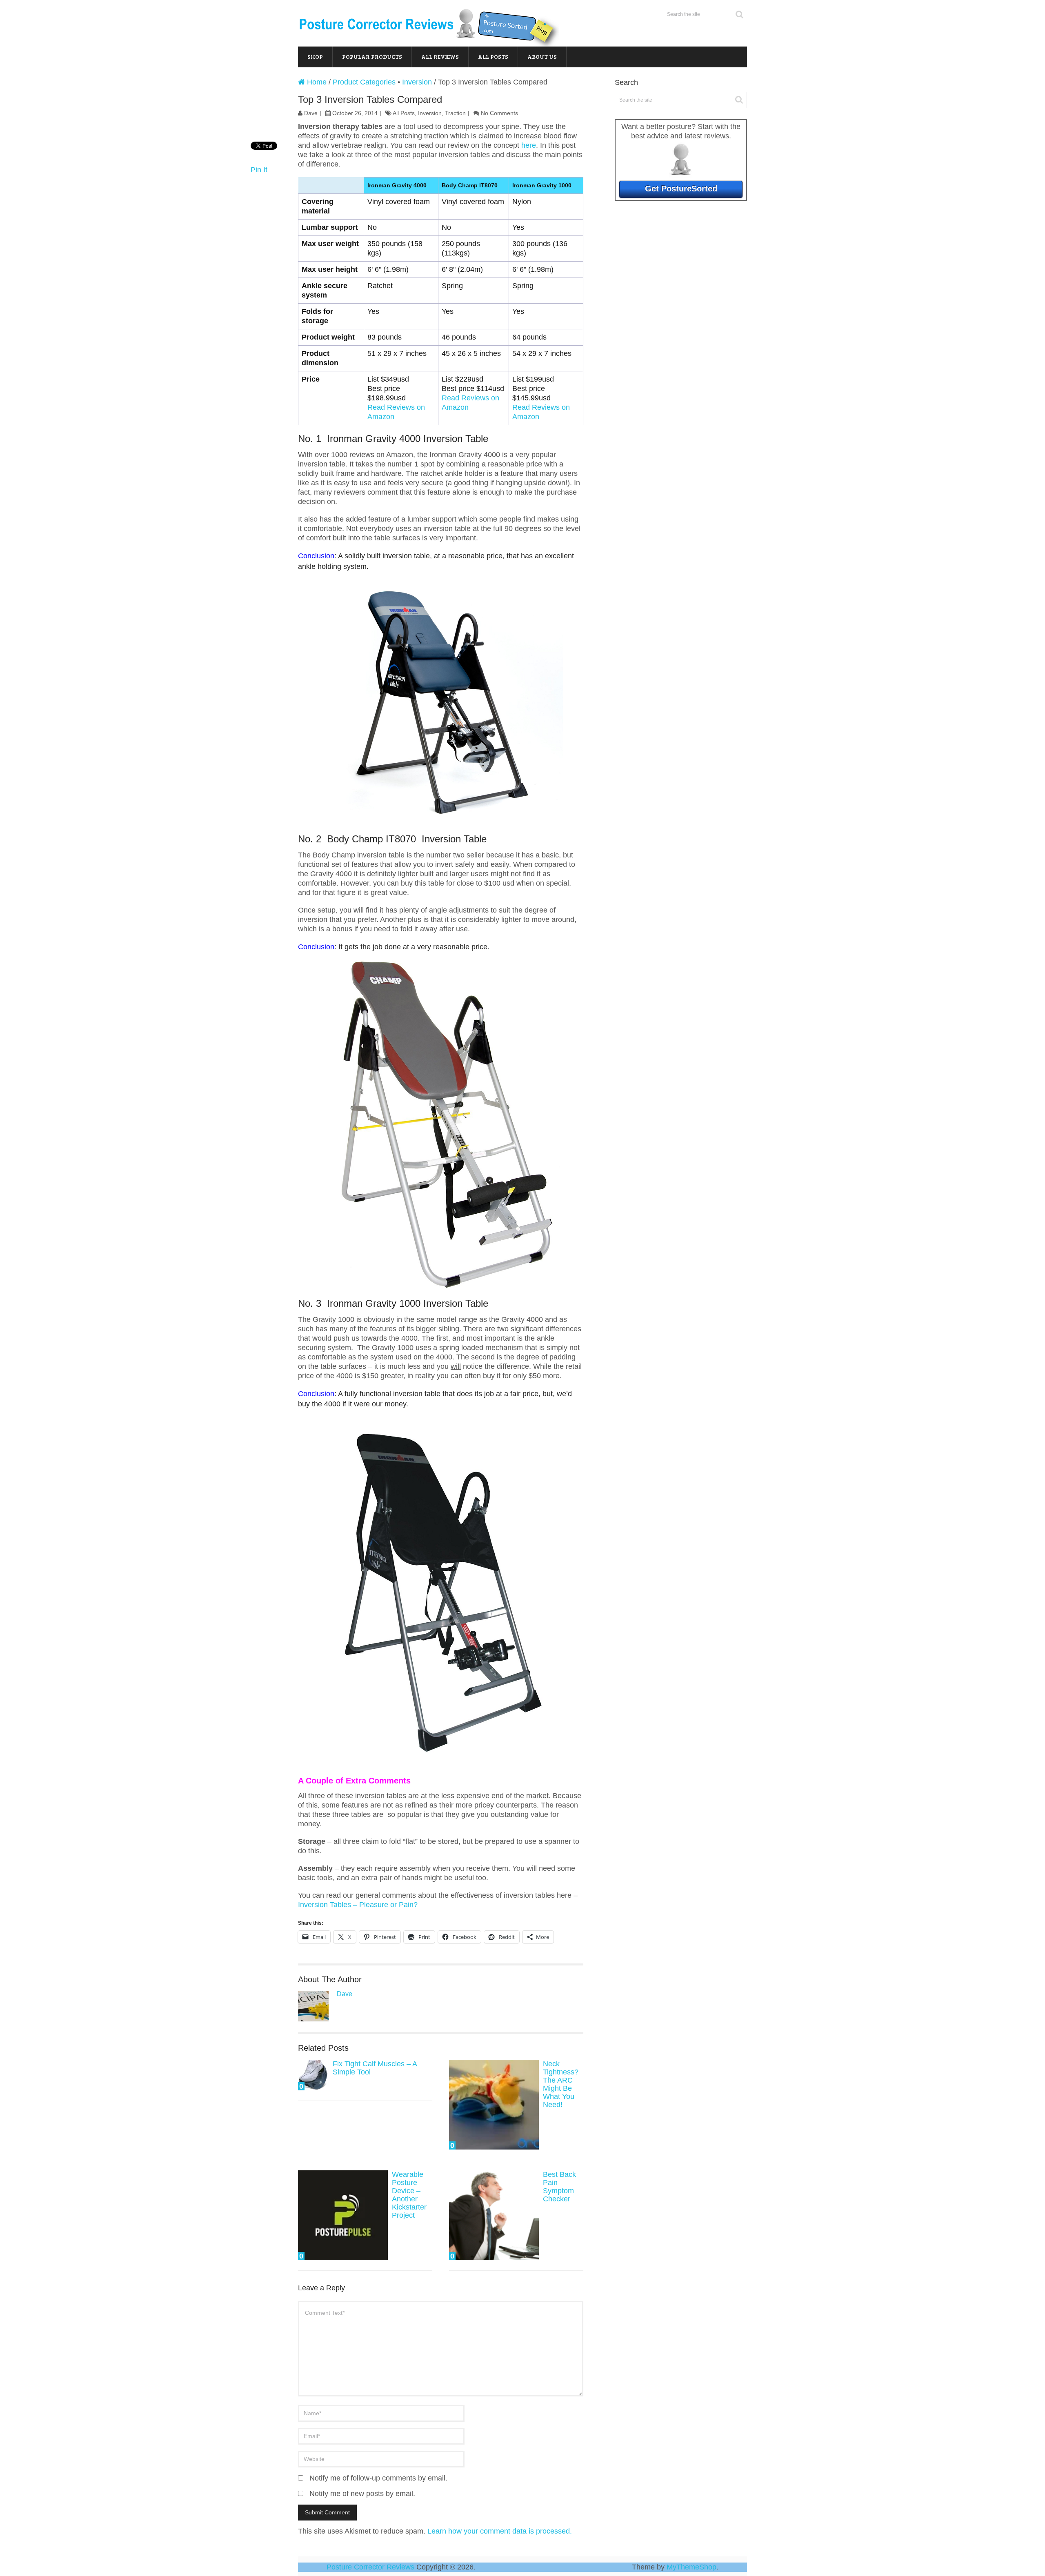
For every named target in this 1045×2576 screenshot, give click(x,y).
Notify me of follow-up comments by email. (378, 2478)
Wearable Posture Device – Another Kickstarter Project (409, 2195)
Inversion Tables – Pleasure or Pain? (358, 1905)
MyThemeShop (691, 2567)
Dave (311, 113)
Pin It (259, 170)
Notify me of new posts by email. (362, 2494)
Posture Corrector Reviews (370, 2567)
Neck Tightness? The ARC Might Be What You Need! (561, 2084)
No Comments (499, 113)
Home (316, 82)
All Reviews (440, 57)
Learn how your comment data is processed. (500, 2531)
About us (542, 57)
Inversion (417, 82)
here (529, 145)
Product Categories (364, 82)
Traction (455, 113)
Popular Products (372, 57)
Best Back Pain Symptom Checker (559, 2187)
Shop (315, 57)
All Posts (493, 57)
